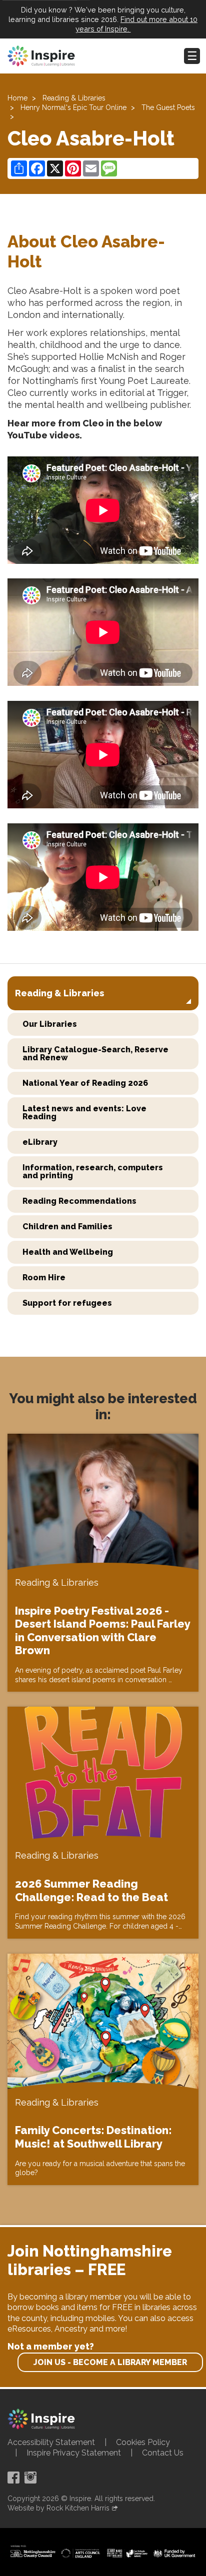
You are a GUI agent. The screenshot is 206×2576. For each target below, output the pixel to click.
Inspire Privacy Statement (74, 2453)
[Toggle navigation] (192, 56)
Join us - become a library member (110, 2362)
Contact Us (163, 2453)
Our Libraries (50, 1024)
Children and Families (67, 1227)
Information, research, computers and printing (93, 1172)
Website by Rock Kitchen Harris (58, 2508)
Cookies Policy (143, 2442)
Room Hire (44, 1278)
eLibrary (40, 1142)
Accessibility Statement (51, 2442)
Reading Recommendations (79, 1201)
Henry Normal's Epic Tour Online (73, 107)
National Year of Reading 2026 (85, 1083)
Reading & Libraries (74, 98)
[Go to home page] (41, 56)
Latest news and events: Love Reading (84, 1113)
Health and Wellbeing (68, 1252)
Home (17, 98)
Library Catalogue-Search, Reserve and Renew (95, 1054)
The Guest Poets (168, 107)
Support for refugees (67, 1303)
